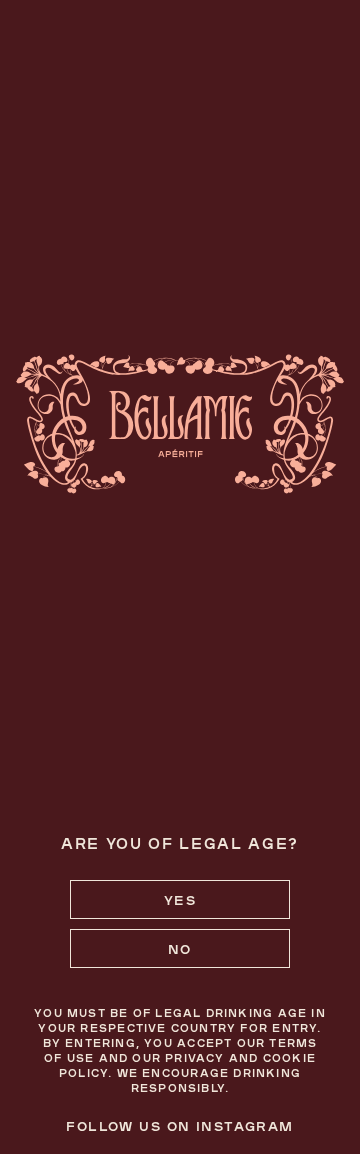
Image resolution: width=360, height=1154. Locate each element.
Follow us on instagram (179, 1125)
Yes (180, 899)
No (180, 948)
